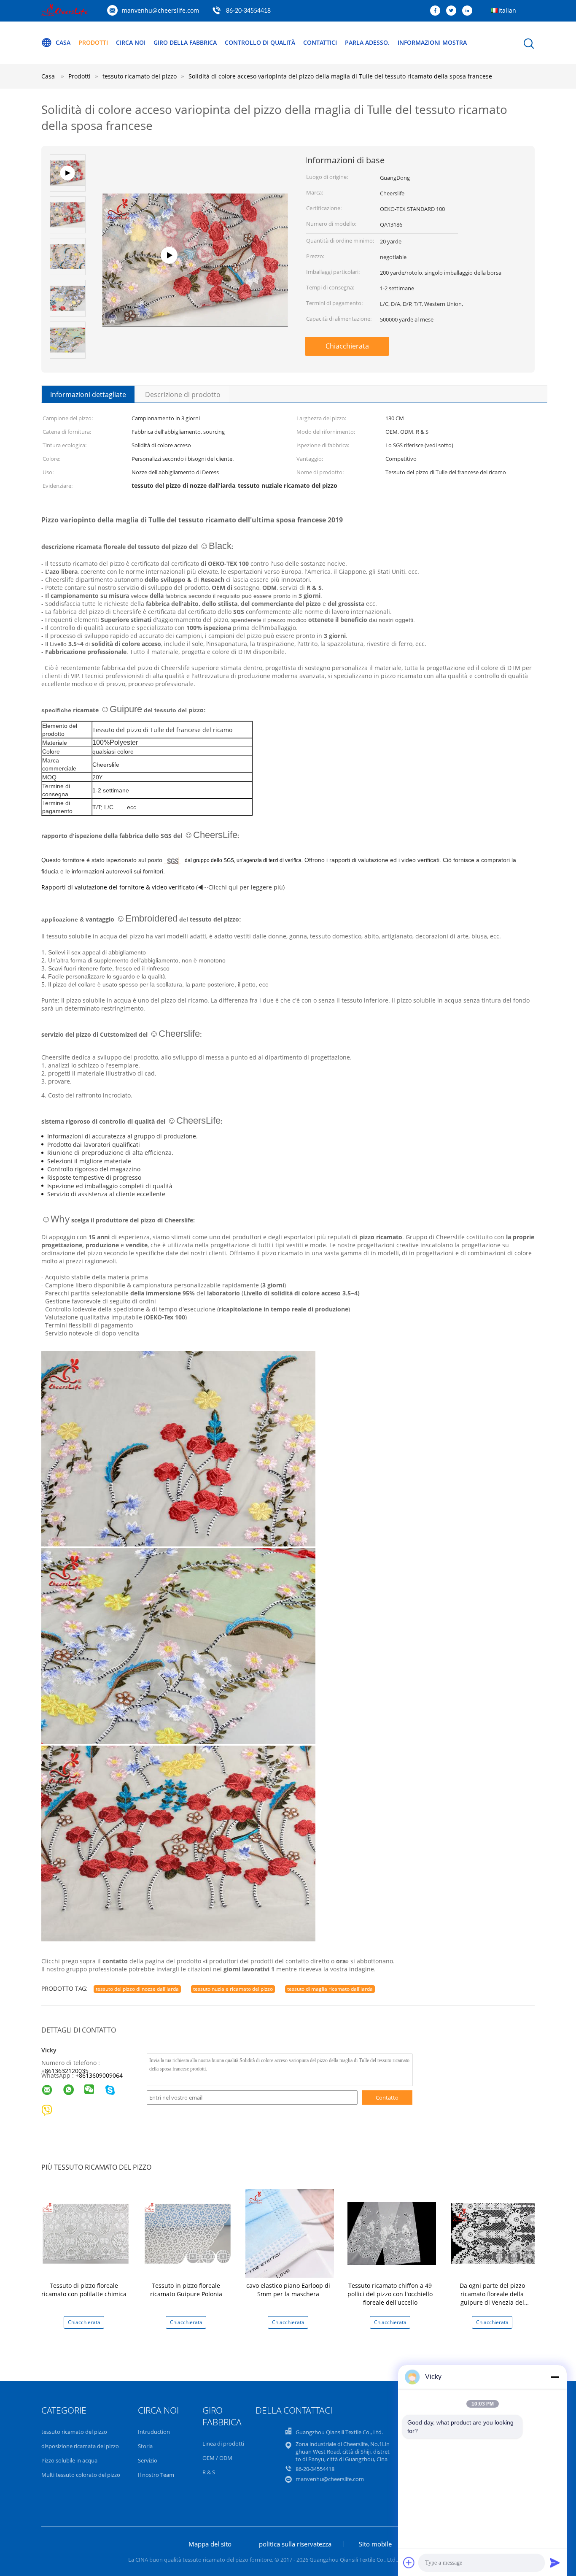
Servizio (148, 2460)
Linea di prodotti (223, 2444)
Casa (63, 42)
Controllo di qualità (260, 42)
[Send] (555, 2562)
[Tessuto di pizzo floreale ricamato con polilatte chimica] (86, 2233)
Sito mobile (375, 2544)
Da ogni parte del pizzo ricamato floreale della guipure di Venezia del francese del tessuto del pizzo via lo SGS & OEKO (492, 2302)
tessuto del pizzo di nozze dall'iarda (137, 1989)
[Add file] (409, 2562)
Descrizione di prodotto (183, 395)
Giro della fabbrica (185, 42)
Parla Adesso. (367, 42)
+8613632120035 (65, 2071)
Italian (507, 10)
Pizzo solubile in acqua (69, 2460)
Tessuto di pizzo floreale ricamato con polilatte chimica (84, 2290)
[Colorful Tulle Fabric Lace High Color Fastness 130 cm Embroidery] (195, 285)
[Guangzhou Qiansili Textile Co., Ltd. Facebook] (437, 11)
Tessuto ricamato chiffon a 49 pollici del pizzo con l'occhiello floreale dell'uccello (390, 2294)
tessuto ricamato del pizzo (74, 2432)
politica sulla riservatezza (295, 2544)
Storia (145, 2446)
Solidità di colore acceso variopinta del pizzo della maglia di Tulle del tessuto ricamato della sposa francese (340, 76)
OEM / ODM (217, 2458)
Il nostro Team (156, 2475)
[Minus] (555, 2377)
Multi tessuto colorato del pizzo (81, 2475)
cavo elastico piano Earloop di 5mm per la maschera (288, 2290)
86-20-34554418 (248, 11)
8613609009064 (101, 2075)
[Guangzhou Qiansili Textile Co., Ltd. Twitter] (453, 11)
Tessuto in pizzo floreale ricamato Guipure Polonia (186, 2290)
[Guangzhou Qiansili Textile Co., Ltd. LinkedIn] (469, 11)
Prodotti (93, 42)
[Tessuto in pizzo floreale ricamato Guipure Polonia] (188, 2233)
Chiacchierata (347, 346)
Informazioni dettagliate (88, 395)
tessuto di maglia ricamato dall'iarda (330, 1989)
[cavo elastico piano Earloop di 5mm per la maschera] (290, 2233)
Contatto (387, 2098)
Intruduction (154, 2432)
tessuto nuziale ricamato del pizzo (233, 1989)
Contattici (320, 42)
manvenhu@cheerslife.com (160, 10)
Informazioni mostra (432, 42)
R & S (209, 2472)
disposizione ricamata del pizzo (80, 2446)
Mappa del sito (210, 2544)
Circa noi (131, 42)
